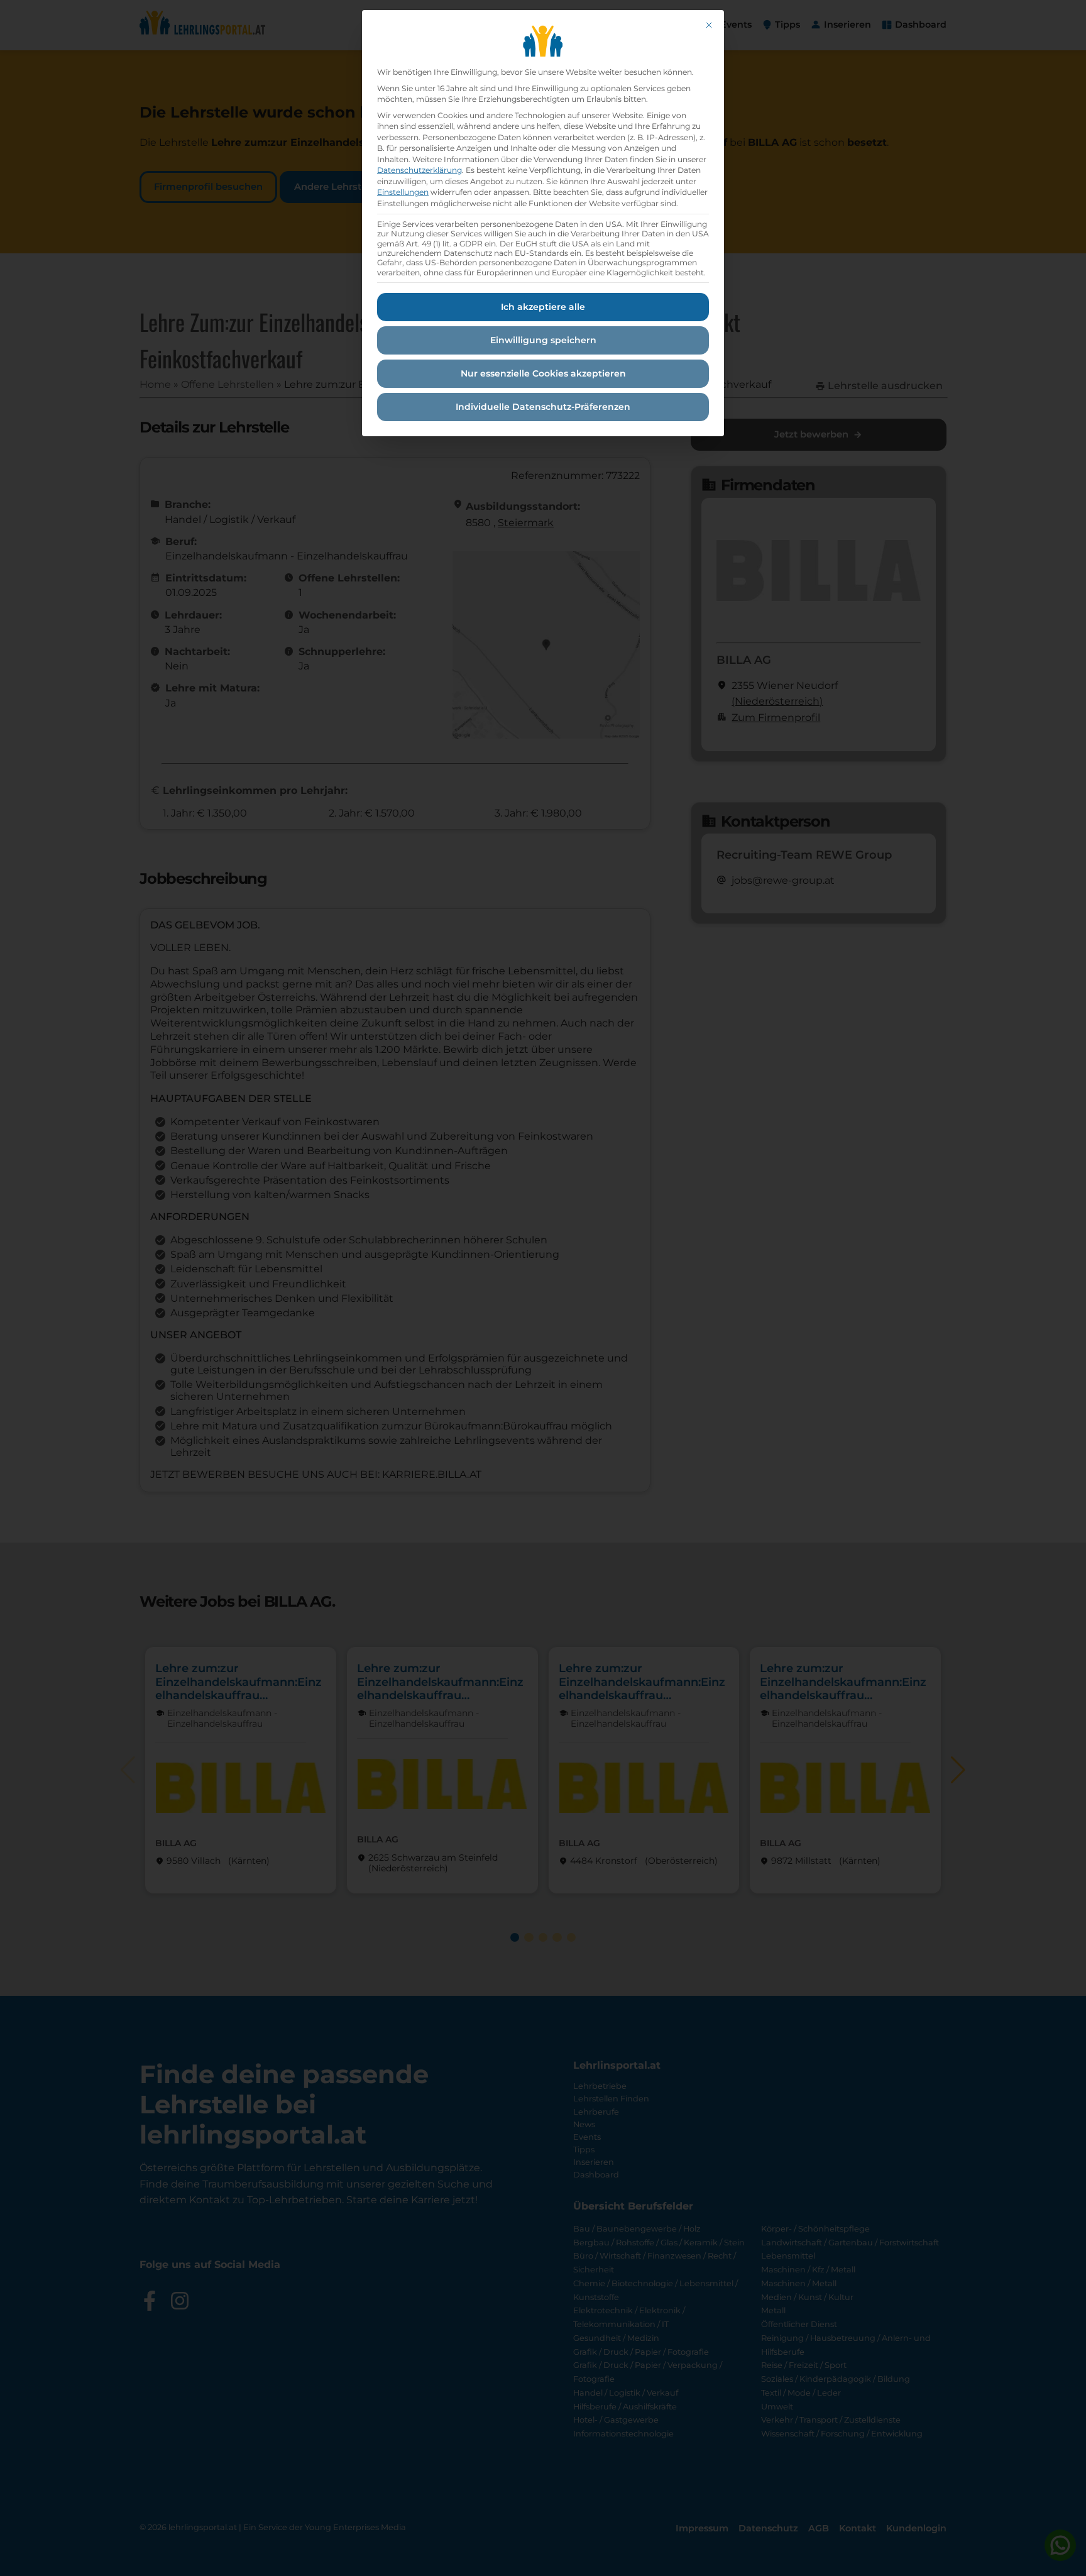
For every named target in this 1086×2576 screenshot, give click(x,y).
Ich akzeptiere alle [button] (543, 307)
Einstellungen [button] (403, 192)
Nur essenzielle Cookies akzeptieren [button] (543, 373)
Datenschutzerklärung (420, 170)
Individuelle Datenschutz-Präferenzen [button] (543, 407)
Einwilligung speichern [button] (543, 340)
